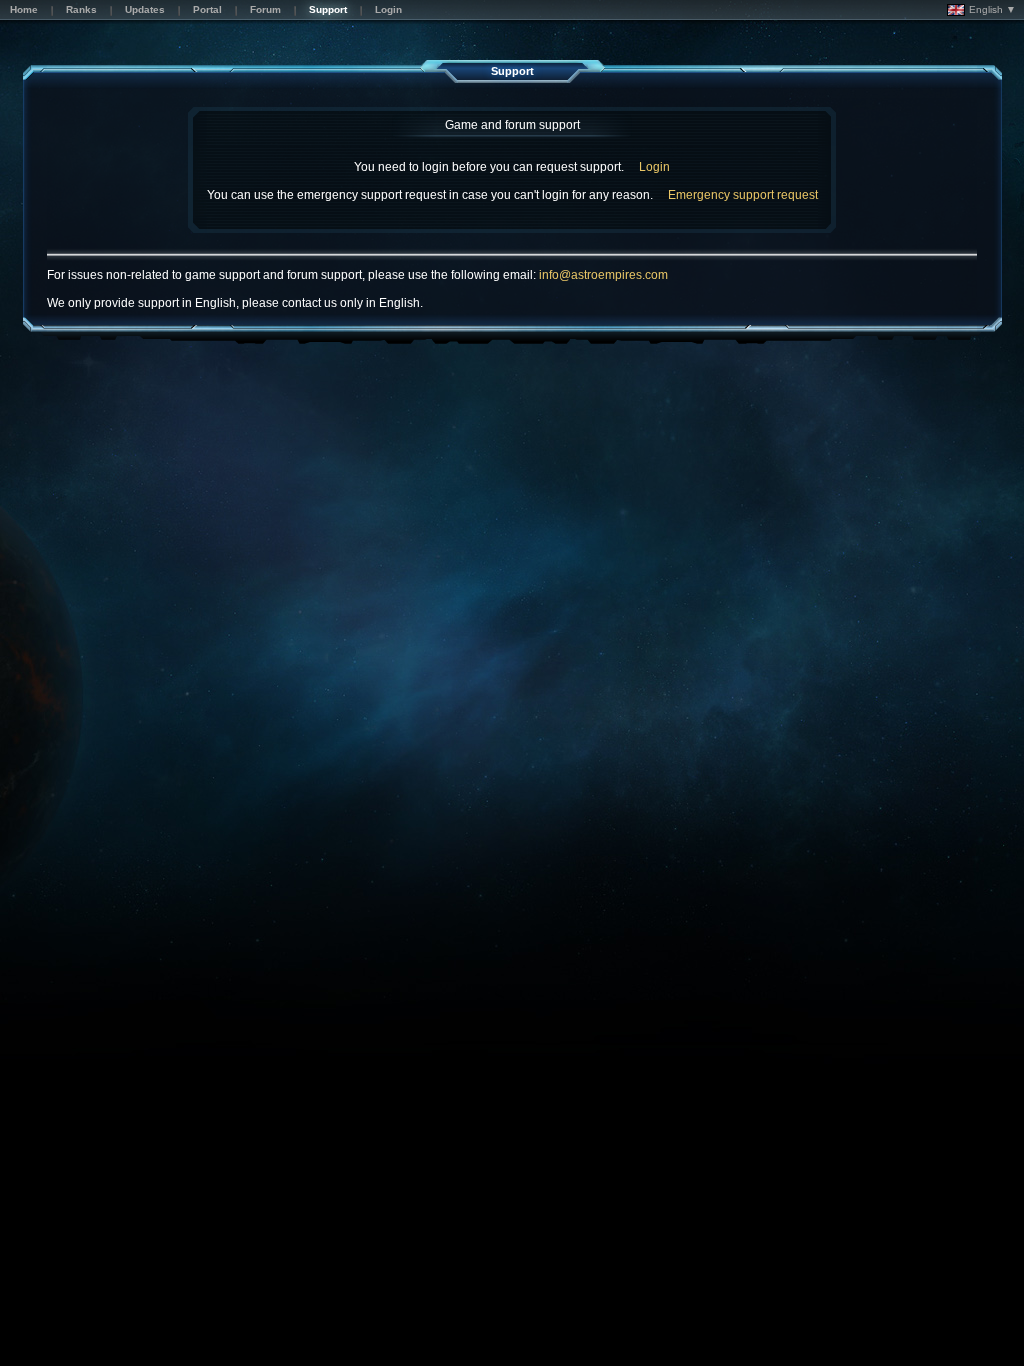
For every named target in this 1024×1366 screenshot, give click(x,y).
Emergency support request (743, 195)
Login (654, 167)
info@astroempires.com (603, 275)
